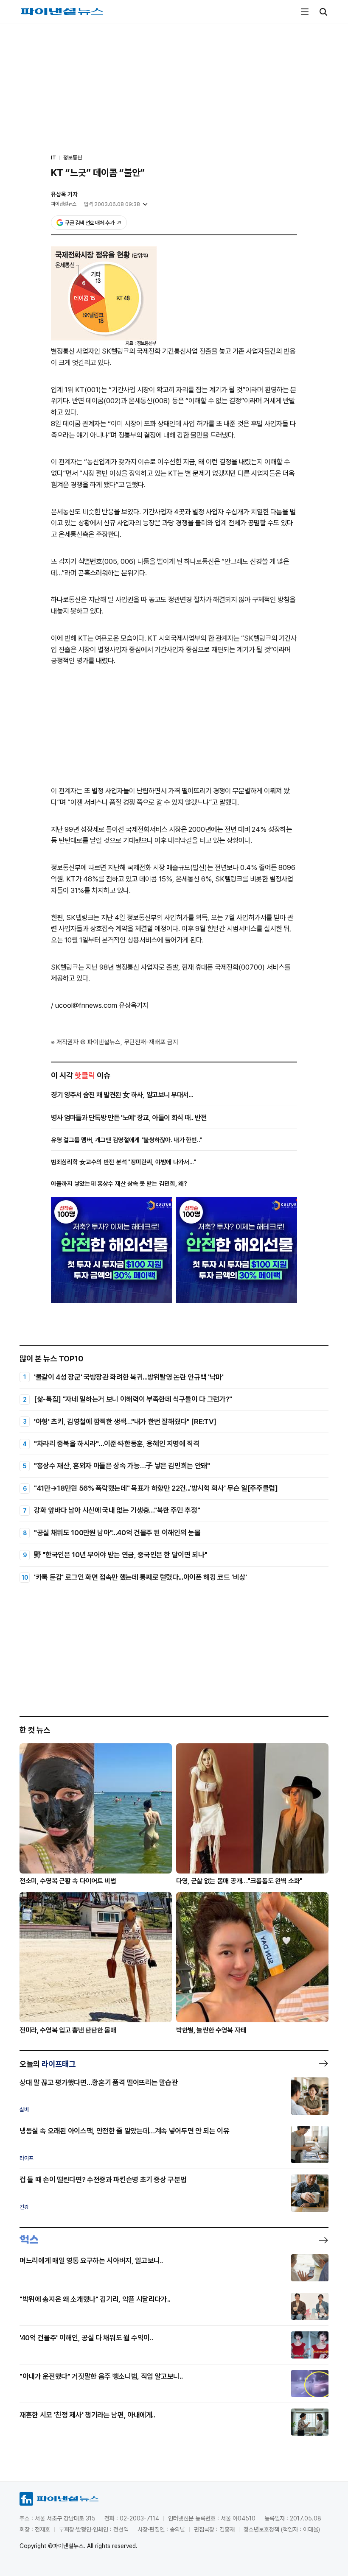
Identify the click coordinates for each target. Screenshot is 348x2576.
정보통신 (73, 158)
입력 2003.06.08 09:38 (112, 204)
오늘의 (48, 2064)
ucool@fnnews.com (86, 1005)
